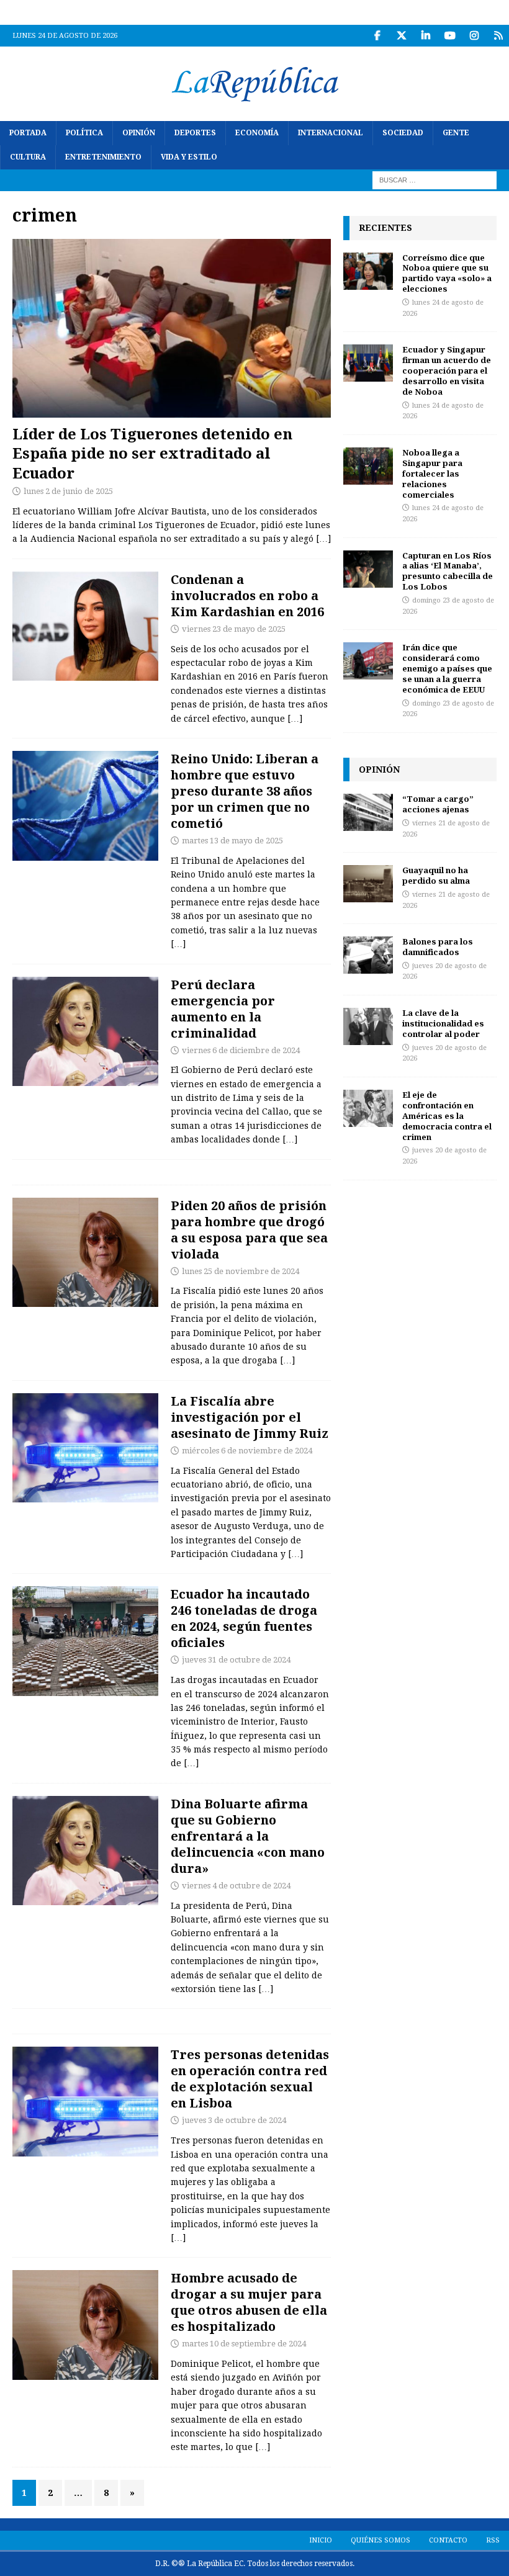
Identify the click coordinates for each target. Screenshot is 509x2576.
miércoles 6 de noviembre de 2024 (247, 1451)
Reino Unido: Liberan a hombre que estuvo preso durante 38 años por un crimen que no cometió (245, 791)
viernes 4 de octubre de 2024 (236, 1886)
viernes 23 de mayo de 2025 (234, 629)
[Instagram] (474, 36)
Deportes (195, 133)
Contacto (448, 2540)
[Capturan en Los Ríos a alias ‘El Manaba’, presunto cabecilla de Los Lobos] (368, 569)
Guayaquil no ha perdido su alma (436, 875)
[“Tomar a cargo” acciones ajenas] (368, 812)
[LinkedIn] (426, 36)
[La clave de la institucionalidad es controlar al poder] (368, 1026)
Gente (456, 133)
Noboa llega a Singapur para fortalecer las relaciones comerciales (432, 473)
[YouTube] (450, 36)
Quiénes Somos (381, 2540)
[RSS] (498, 36)
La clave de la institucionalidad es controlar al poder (443, 1023)
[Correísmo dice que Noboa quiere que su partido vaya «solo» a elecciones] (368, 271)
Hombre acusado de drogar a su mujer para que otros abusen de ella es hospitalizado (249, 2302)
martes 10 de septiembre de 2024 (244, 2344)
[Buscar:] (435, 180)
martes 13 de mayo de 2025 (232, 841)
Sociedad (403, 133)
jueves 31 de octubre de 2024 (236, 1660)
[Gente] (85, 626)
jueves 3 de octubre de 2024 (234, 2120)
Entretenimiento (103, 157)
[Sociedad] (85, 1253)
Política (84, 133)
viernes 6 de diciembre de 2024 (241, 1050)
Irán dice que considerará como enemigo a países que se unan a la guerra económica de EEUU (447, 668)
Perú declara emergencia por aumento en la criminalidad (223, 1009)
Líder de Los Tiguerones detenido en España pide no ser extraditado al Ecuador (152, 453)
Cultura (28, 157)
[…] (323, 539)
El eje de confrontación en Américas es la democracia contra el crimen (447, 1116)
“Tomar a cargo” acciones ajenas (438, 804)
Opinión (139, 133)
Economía (257, 133)
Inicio (321, 2540)
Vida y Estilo (189, 157)
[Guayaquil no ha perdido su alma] (368, 884)
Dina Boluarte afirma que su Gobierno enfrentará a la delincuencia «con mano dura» (248, 1836)
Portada (28, 133)
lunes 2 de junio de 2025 (68, 491)
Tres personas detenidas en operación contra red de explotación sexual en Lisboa (250, 2079)
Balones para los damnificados (438, 947)
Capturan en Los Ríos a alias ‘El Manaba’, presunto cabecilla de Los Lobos (448, 571)
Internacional (331, 133)
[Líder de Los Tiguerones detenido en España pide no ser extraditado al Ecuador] (172, 329)
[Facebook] (377, 36)
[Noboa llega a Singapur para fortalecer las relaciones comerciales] (368, 466)
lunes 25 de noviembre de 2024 (241, 1271)
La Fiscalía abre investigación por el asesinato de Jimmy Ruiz (250, 1417)
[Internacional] (85, 806)
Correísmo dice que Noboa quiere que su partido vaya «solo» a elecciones (447, 273)
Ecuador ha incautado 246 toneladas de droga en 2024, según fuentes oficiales (244, 1618)
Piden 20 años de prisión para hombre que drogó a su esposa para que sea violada (249, 1230)
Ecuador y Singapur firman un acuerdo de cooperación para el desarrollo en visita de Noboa (447, 370)
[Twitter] (401, 36)
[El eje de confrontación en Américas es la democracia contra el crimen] (368, 1108)
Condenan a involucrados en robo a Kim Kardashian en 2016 (247, 595)
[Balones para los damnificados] (368, 955)
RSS (493, 2540)
